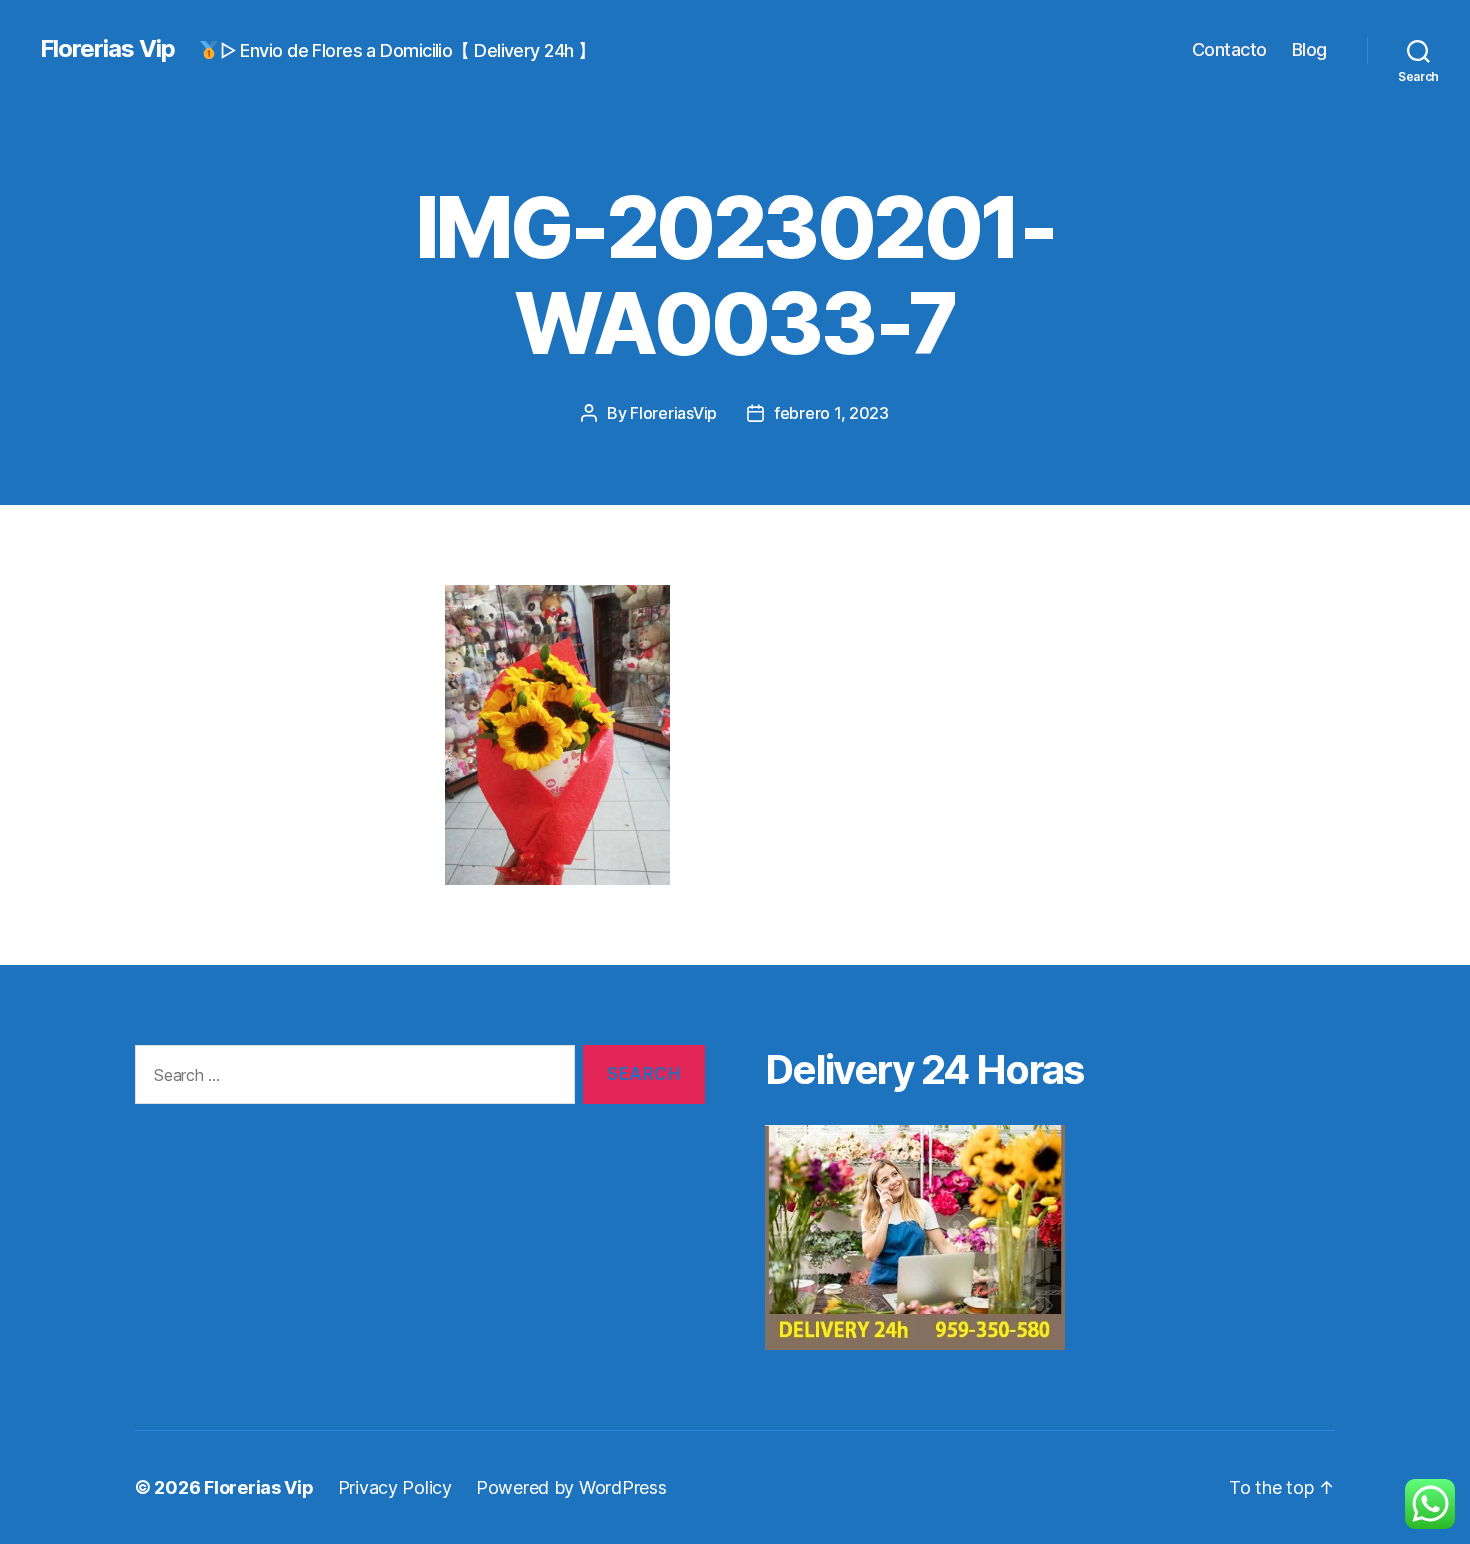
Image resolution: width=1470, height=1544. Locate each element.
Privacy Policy (395, 1487)
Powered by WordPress (571, 1487)
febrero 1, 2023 (831, 413)
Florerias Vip (107, 49)
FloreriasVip (673, 413)
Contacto (1229, 49)
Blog (1309, 49)
